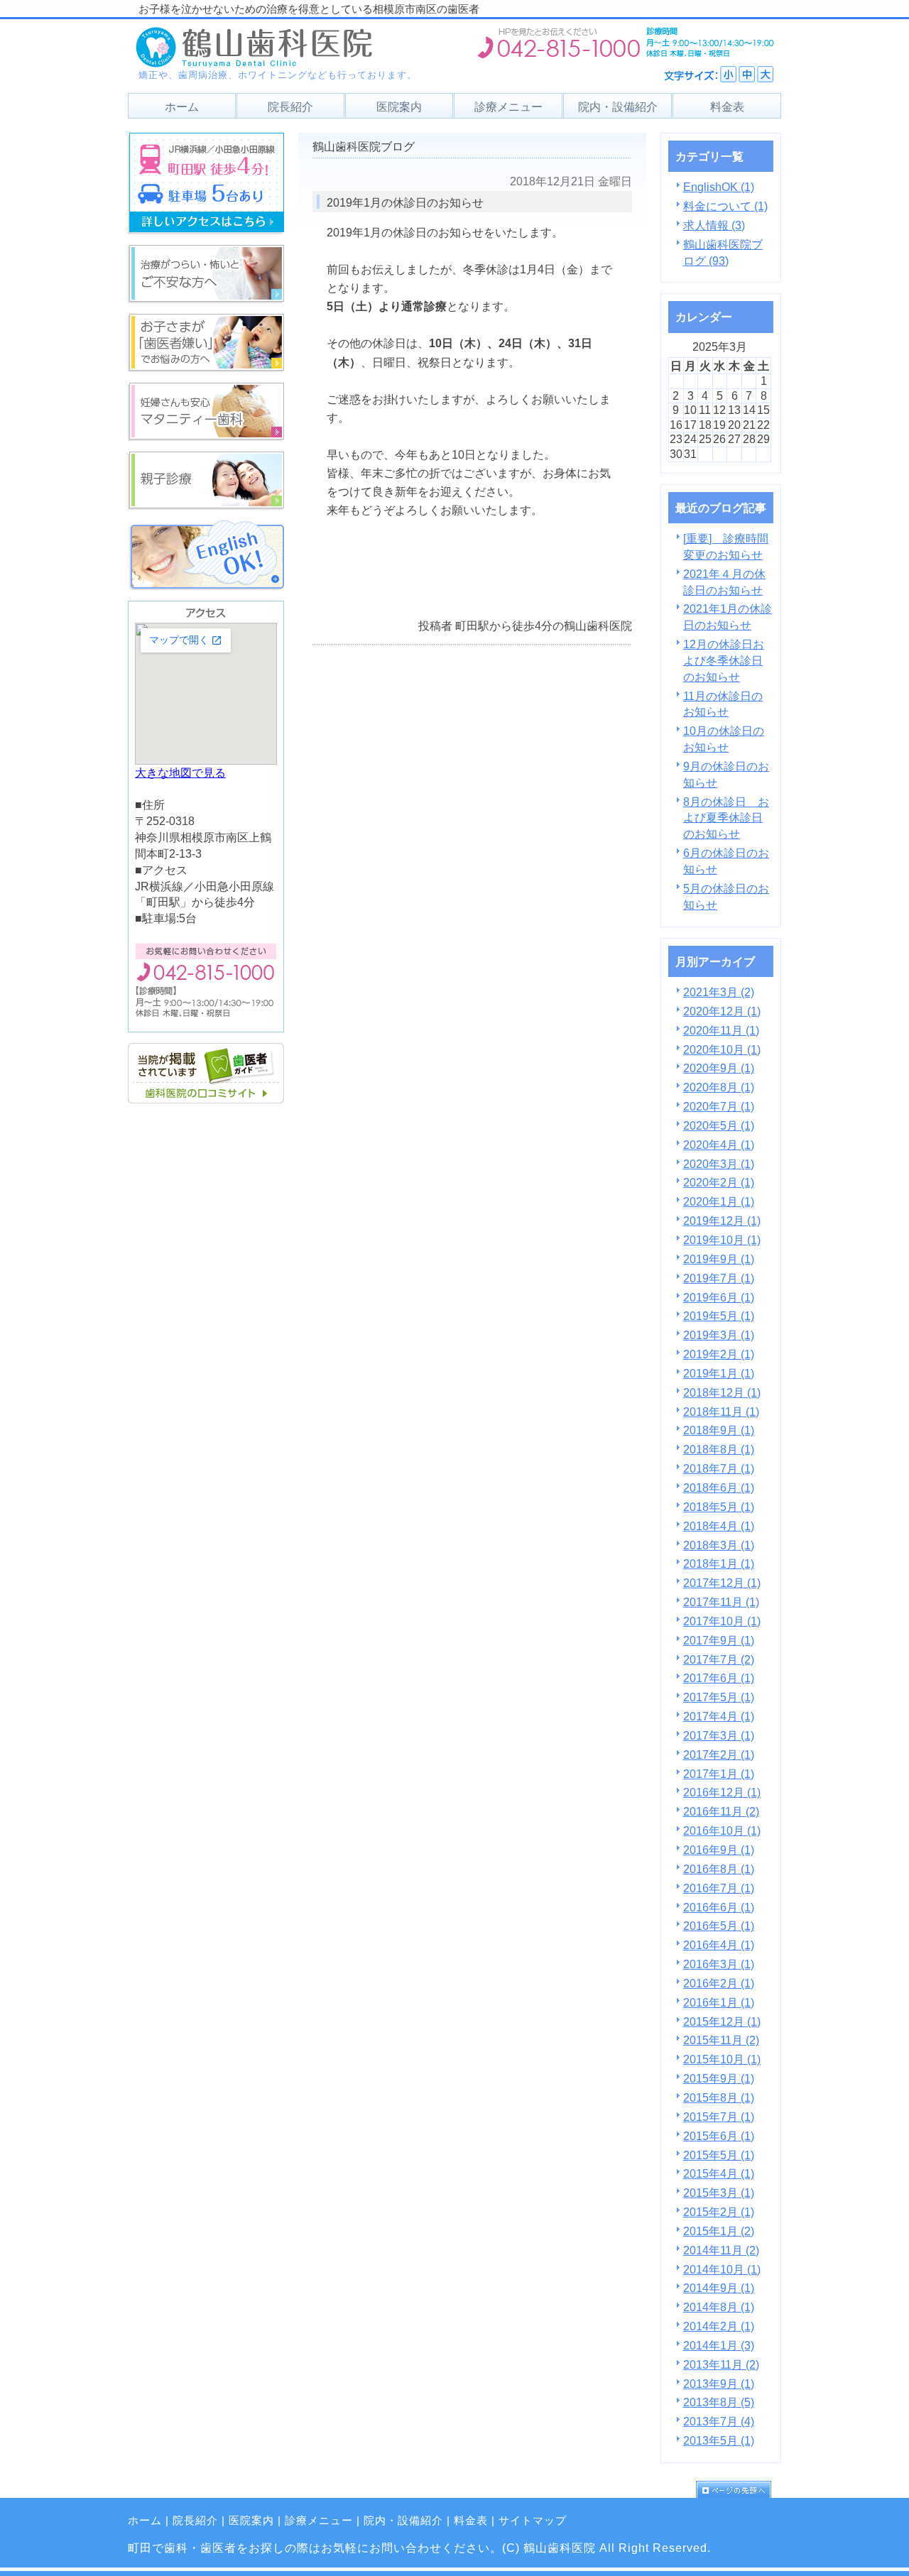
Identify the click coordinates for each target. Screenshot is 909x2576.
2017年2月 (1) (719, 1754)
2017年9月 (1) (719, 1640)
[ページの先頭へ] (739, 2489)
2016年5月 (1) (719, 1926)
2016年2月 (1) (719, 1983)
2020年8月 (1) (719, 1087)
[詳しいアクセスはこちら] (206, 230)
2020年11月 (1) (721, 1030)
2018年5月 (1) (719, 1507)
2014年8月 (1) (719, 2307)
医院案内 (251, 2521)
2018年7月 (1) (719, 1468)
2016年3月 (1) (719, 1964)
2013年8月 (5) (719, 2402)
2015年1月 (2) (719, 2231)
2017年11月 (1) (721, 1602)
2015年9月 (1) (719, 2078)
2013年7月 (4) (719, 2421)
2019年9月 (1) (719, 1259)
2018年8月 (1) (719, 1449)
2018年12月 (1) (722, 1392)
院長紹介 (195, 2521)
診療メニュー (319, 2521)
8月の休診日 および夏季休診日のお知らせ (726, 818)
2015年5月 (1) (719, 2155)
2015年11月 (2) (721, 2040)
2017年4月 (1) (719, 1716)
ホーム (145, 2521)
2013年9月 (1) (719, 2384)
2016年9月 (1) (719, 1850)
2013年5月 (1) (719, 2440)
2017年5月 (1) (719, 1697)
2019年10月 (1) (722, 1240)
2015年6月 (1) (719, 2136)
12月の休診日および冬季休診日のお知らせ (724, 660)
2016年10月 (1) (722, 1830)
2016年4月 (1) (719, 1945)
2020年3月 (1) (719, 1164)
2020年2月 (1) (719, 1182)
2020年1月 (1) (719, 1201)
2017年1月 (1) (719, 1774)
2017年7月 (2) (719, 1659)
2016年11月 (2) (721, 1811)
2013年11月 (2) (721, 2364)
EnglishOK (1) (719, 187)
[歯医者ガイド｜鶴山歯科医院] (206, 1099)
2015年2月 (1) (719, 2212)
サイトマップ (533, 2521)
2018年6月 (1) (719, 1488)
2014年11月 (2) (721, 2250)
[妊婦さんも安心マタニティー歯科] (206, 437)
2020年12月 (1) (722, 1011)
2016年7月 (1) (719, 1888)
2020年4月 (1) (719, 1145)
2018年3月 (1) (719, 1545)
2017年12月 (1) (722, 1583)
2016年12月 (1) (722, 1792)
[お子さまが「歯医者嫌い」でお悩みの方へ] (206, 368)
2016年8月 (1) (719, 1869)
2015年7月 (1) (719, 2117)
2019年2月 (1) (719, 1354)
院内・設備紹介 (403, 2521)
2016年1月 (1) (719, 2002)
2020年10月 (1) (722, 1049)
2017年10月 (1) (722, 1621)
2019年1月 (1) (719, 1373)
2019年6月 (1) (719, 1297)
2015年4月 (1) (719, 2173)
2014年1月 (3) (719, 2345)
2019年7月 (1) (719, 1278)
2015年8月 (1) (719, 2097)
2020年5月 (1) (719, 1125)
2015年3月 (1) (719, 2193)
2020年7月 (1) (719, 1106)
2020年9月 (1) (719, 1068)
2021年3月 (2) (719, 992)
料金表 (471, 2521)
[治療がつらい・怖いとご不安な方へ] (206, 299)
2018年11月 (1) (721, 1412)
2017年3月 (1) (719, 1735)
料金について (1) (725, 206)
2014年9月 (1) (719, 2288)
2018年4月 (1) (719, 1526)
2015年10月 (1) (722, 2059)
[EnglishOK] (206, 586)
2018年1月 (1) (719, 1563)
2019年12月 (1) (722, 1221)
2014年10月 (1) (722, 2269)
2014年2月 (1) (719, 2326)
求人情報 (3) (714, 225)
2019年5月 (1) (719, 1316)
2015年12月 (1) (722, 2021)
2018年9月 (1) (719, 1430)
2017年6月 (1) (719, 1678)
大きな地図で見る (180, 773)
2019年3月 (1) (719, 1335)
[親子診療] (206, 506)
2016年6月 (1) (719, 1907)
